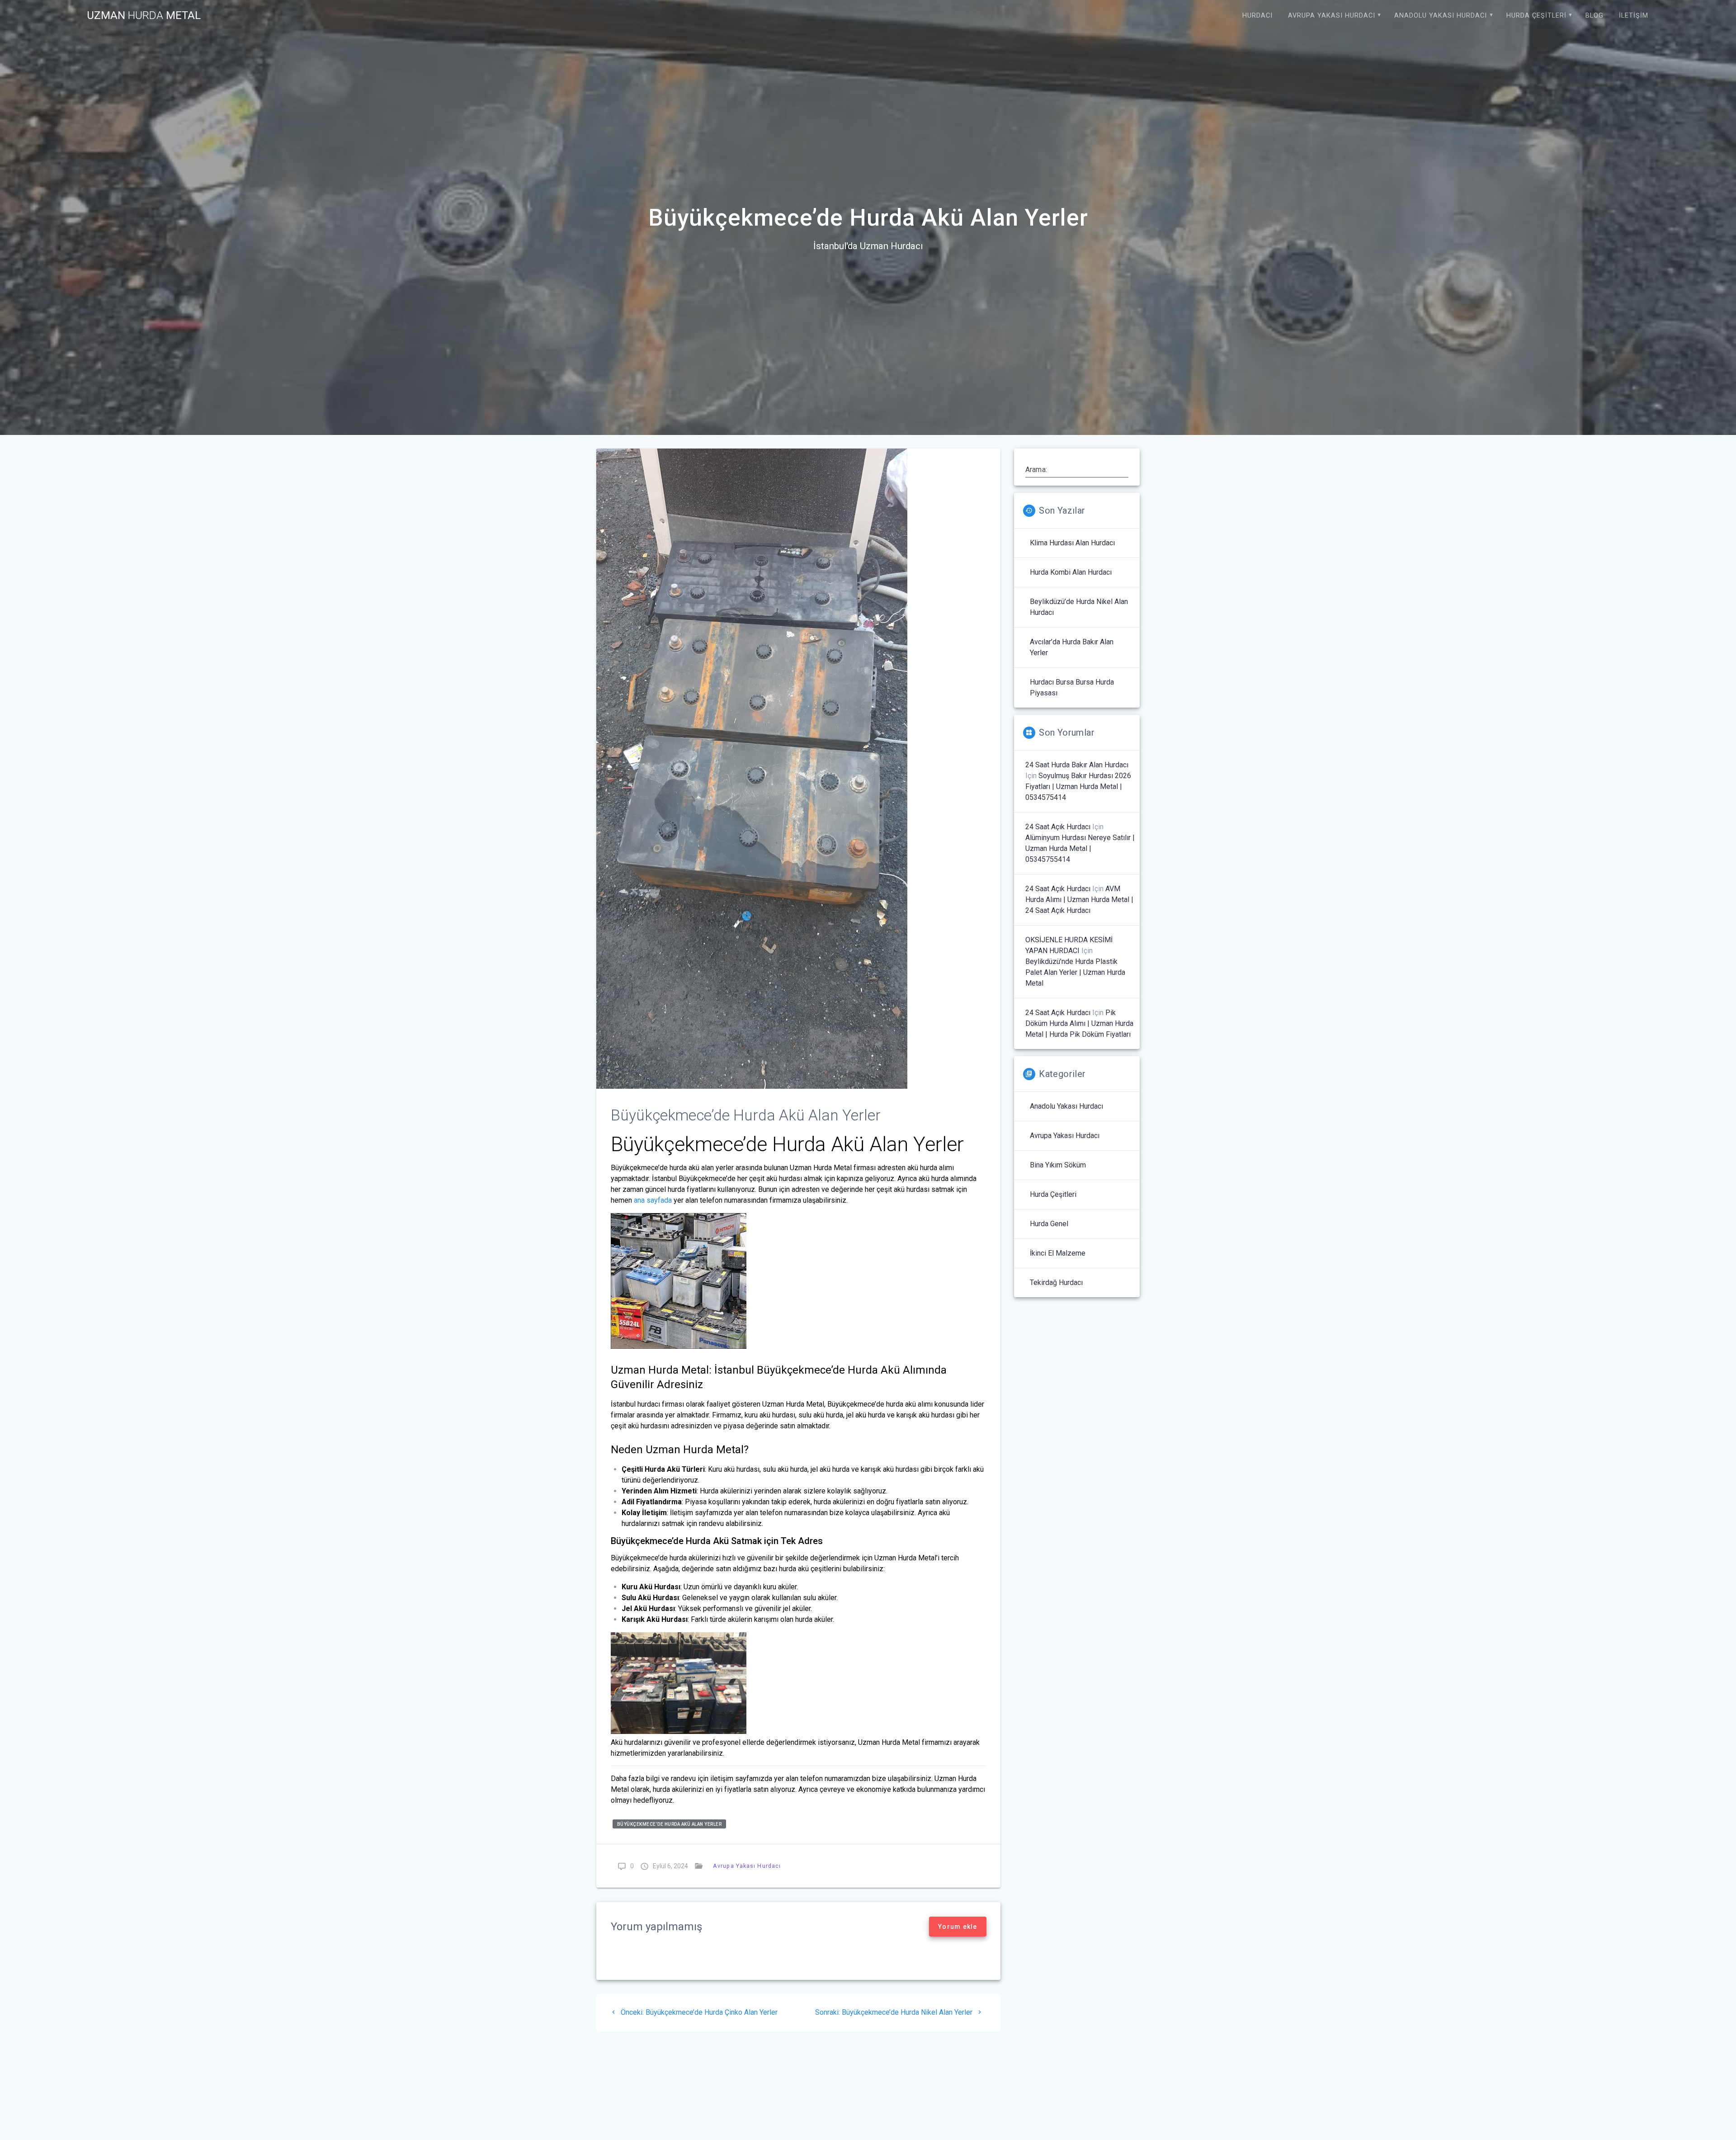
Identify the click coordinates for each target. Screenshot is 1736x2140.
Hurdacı (1257, 16)
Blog (1594, 16)
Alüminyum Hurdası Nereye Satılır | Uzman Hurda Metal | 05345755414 (1080, 848)
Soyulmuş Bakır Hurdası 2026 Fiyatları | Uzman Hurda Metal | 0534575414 (1078, 787)
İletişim (1634, 16)
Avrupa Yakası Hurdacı (1332, 16)
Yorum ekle (958, 1927)
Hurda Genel (1049, 1224)
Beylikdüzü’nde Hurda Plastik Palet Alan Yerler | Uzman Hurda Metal (1075, 972)
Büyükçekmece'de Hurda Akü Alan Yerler (670, 1824)
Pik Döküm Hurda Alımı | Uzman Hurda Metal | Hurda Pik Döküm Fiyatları (1079, 1023)
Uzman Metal (144, 15)
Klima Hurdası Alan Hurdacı (1072, 543)
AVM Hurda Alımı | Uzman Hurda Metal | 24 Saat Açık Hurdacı (1079, 900)
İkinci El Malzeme (1058, 1253)
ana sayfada (653, 1200)
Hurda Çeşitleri (1536, 16)
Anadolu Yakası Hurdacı (1441, 16)
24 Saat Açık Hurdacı (1058, 827)
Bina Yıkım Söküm (1058, 1165)
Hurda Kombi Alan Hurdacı (1071, 572)
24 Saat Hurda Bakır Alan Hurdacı (1077, 765)
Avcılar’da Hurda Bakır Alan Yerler (1072, 647)
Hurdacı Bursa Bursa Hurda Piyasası (1072, 687)
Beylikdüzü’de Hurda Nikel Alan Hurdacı (1079, 607)
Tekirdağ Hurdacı (1056, 1283)
